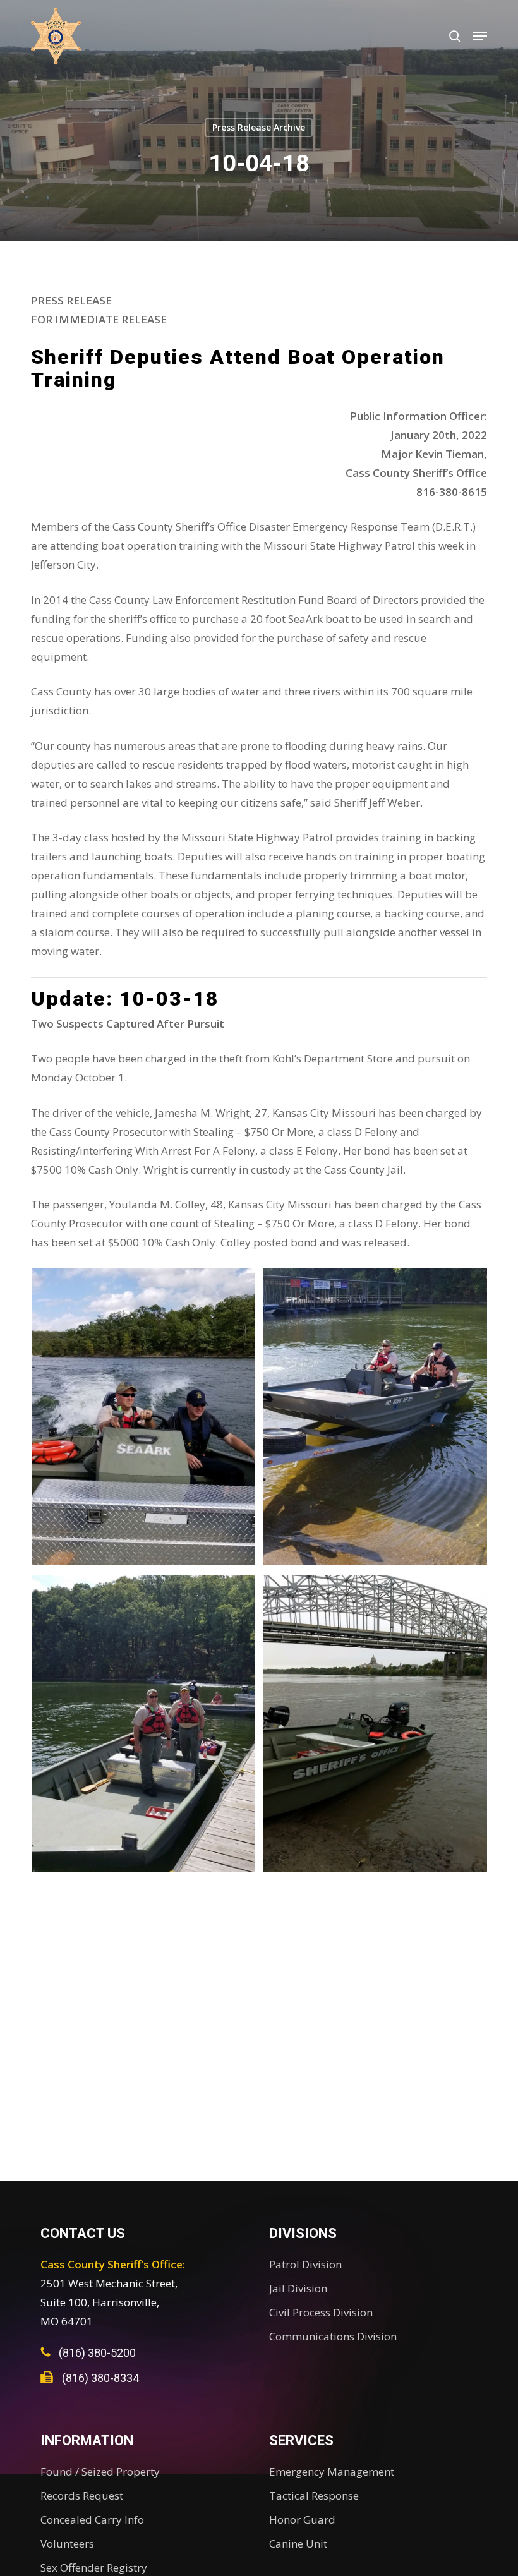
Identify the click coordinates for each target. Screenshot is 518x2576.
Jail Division (298, 2288)
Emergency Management (332, 2471)
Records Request (82, 2495)
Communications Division (333, 2336)
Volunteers (67, 2543)
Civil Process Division (321, 2312)
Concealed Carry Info (92, 2519)
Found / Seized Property (100, 2471)
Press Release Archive (259, 127)
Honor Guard (302, 2519)
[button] (480, 36)
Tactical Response (314, 2495)
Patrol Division (305, 2264)
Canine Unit (298, 2543)
